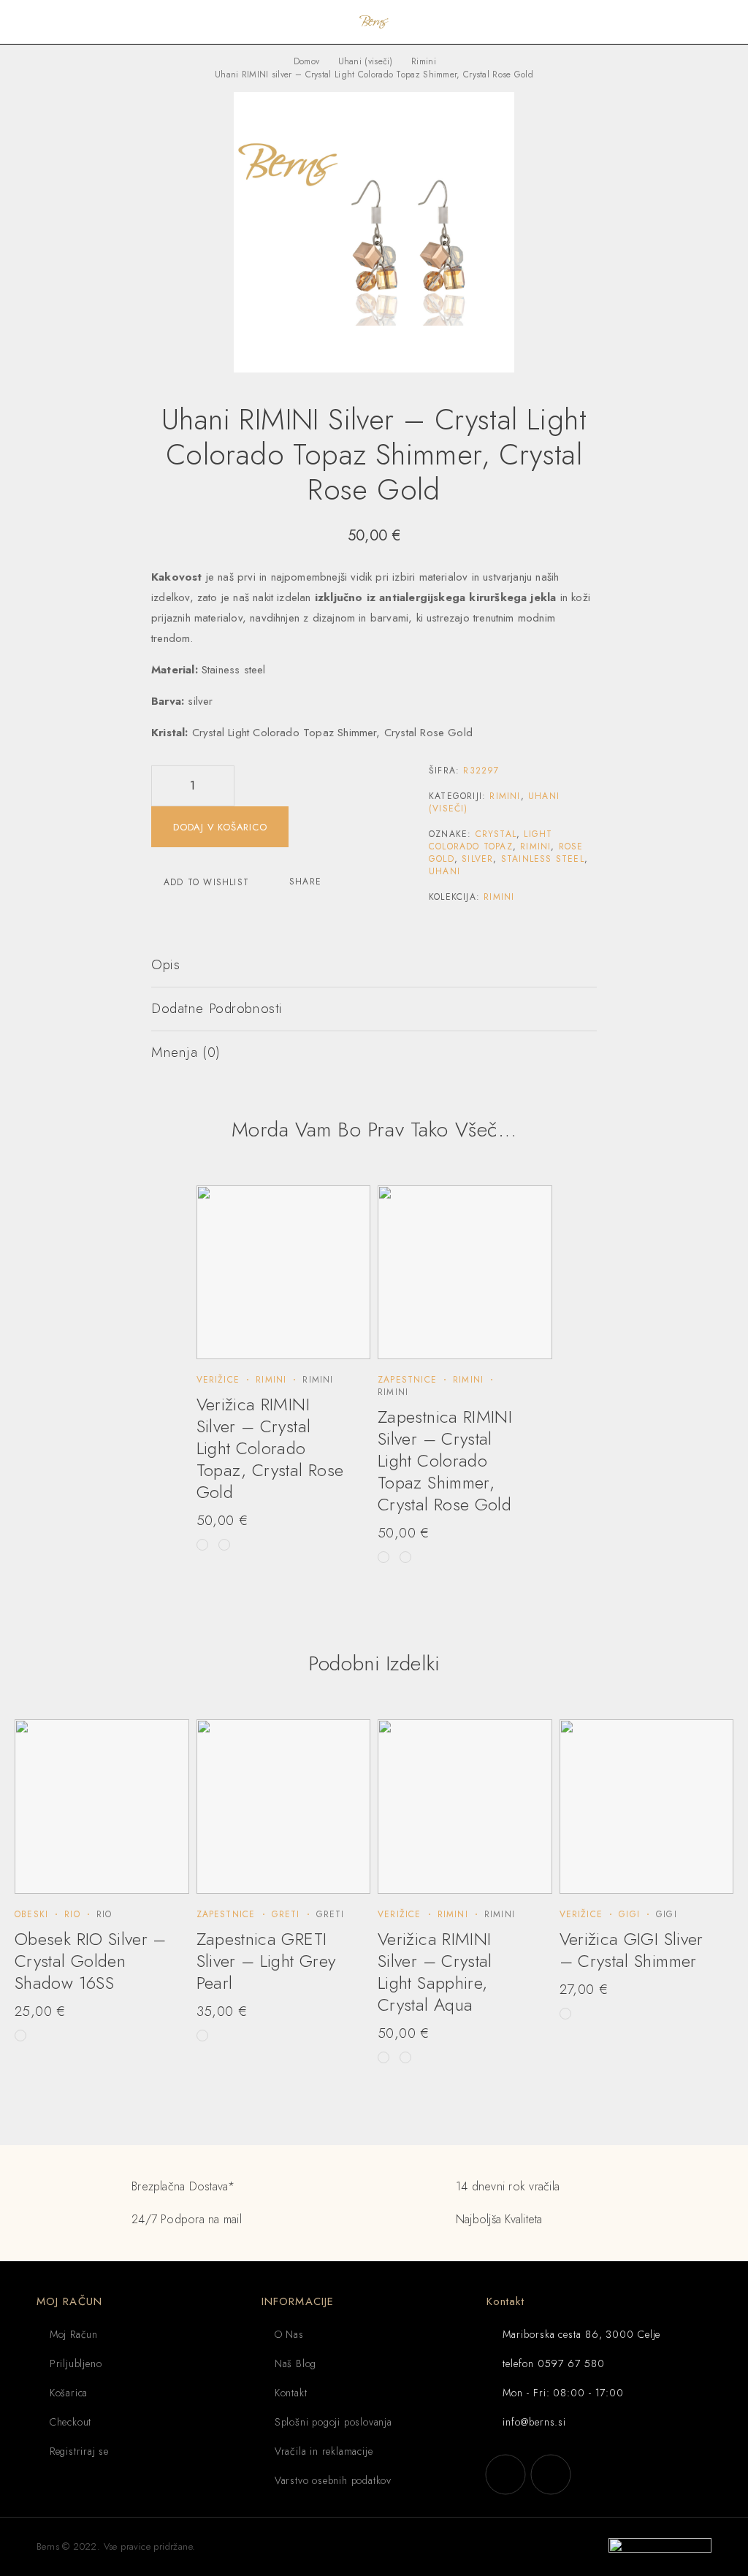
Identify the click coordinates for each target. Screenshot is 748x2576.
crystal (496, 834)
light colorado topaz (491, 840)
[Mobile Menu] (29, 22)
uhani (444, 871)
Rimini (424, 61)
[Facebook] (505, 2474)
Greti (286, 1914)
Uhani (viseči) (366, 61)
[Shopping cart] (728, 22)
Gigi (629, 1914)
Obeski (31, 1914)
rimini (535, 846)
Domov (307, 61)
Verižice (218, 1380)
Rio (72, 1914)
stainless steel (543, 859)
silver (477, 859)
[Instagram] (551, 2474)
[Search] (681, 22)
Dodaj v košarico (220, 827)
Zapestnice (407, 1380)
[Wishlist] (704, 22)
